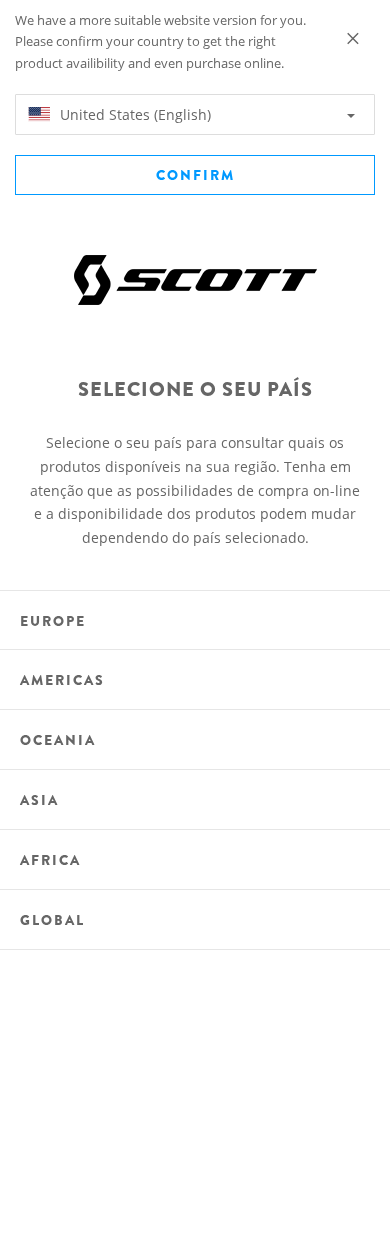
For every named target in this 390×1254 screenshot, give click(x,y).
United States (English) (133, 114)
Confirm (195, 175)
